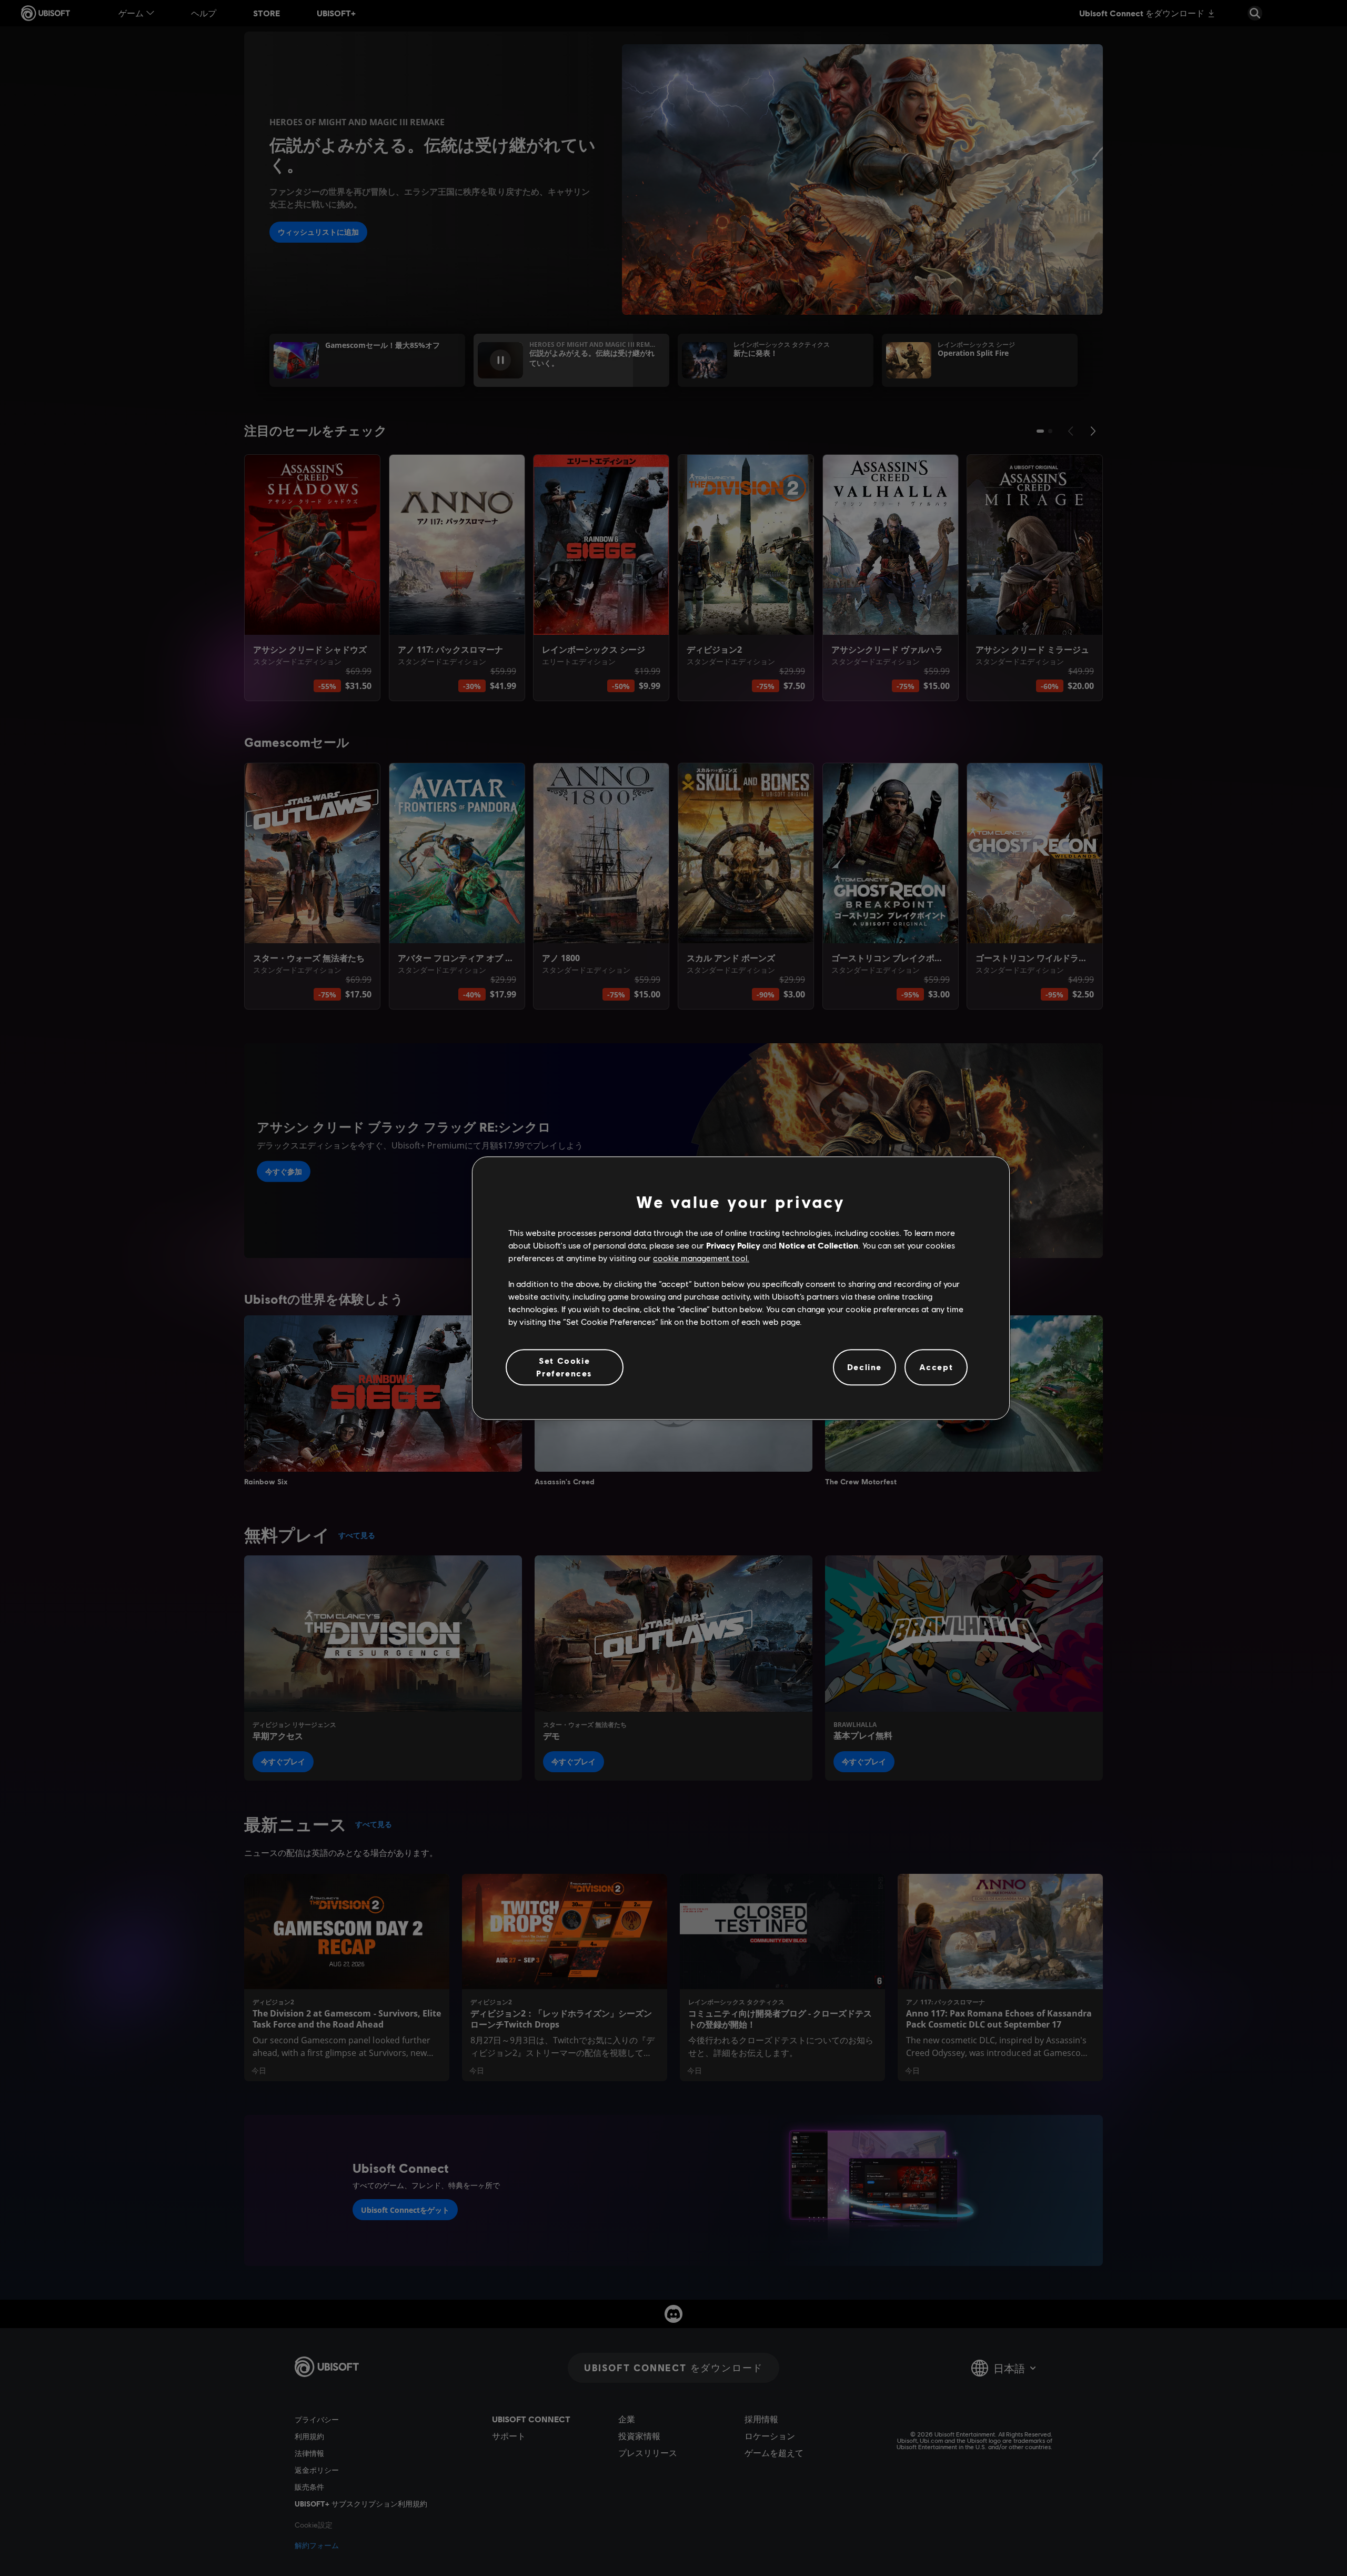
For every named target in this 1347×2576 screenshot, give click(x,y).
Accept (936, 1367)
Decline (865, 1367)
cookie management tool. (701, 1258)
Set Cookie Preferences (564, 1367)
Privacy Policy (733, 1245)
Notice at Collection (818, 1245)
